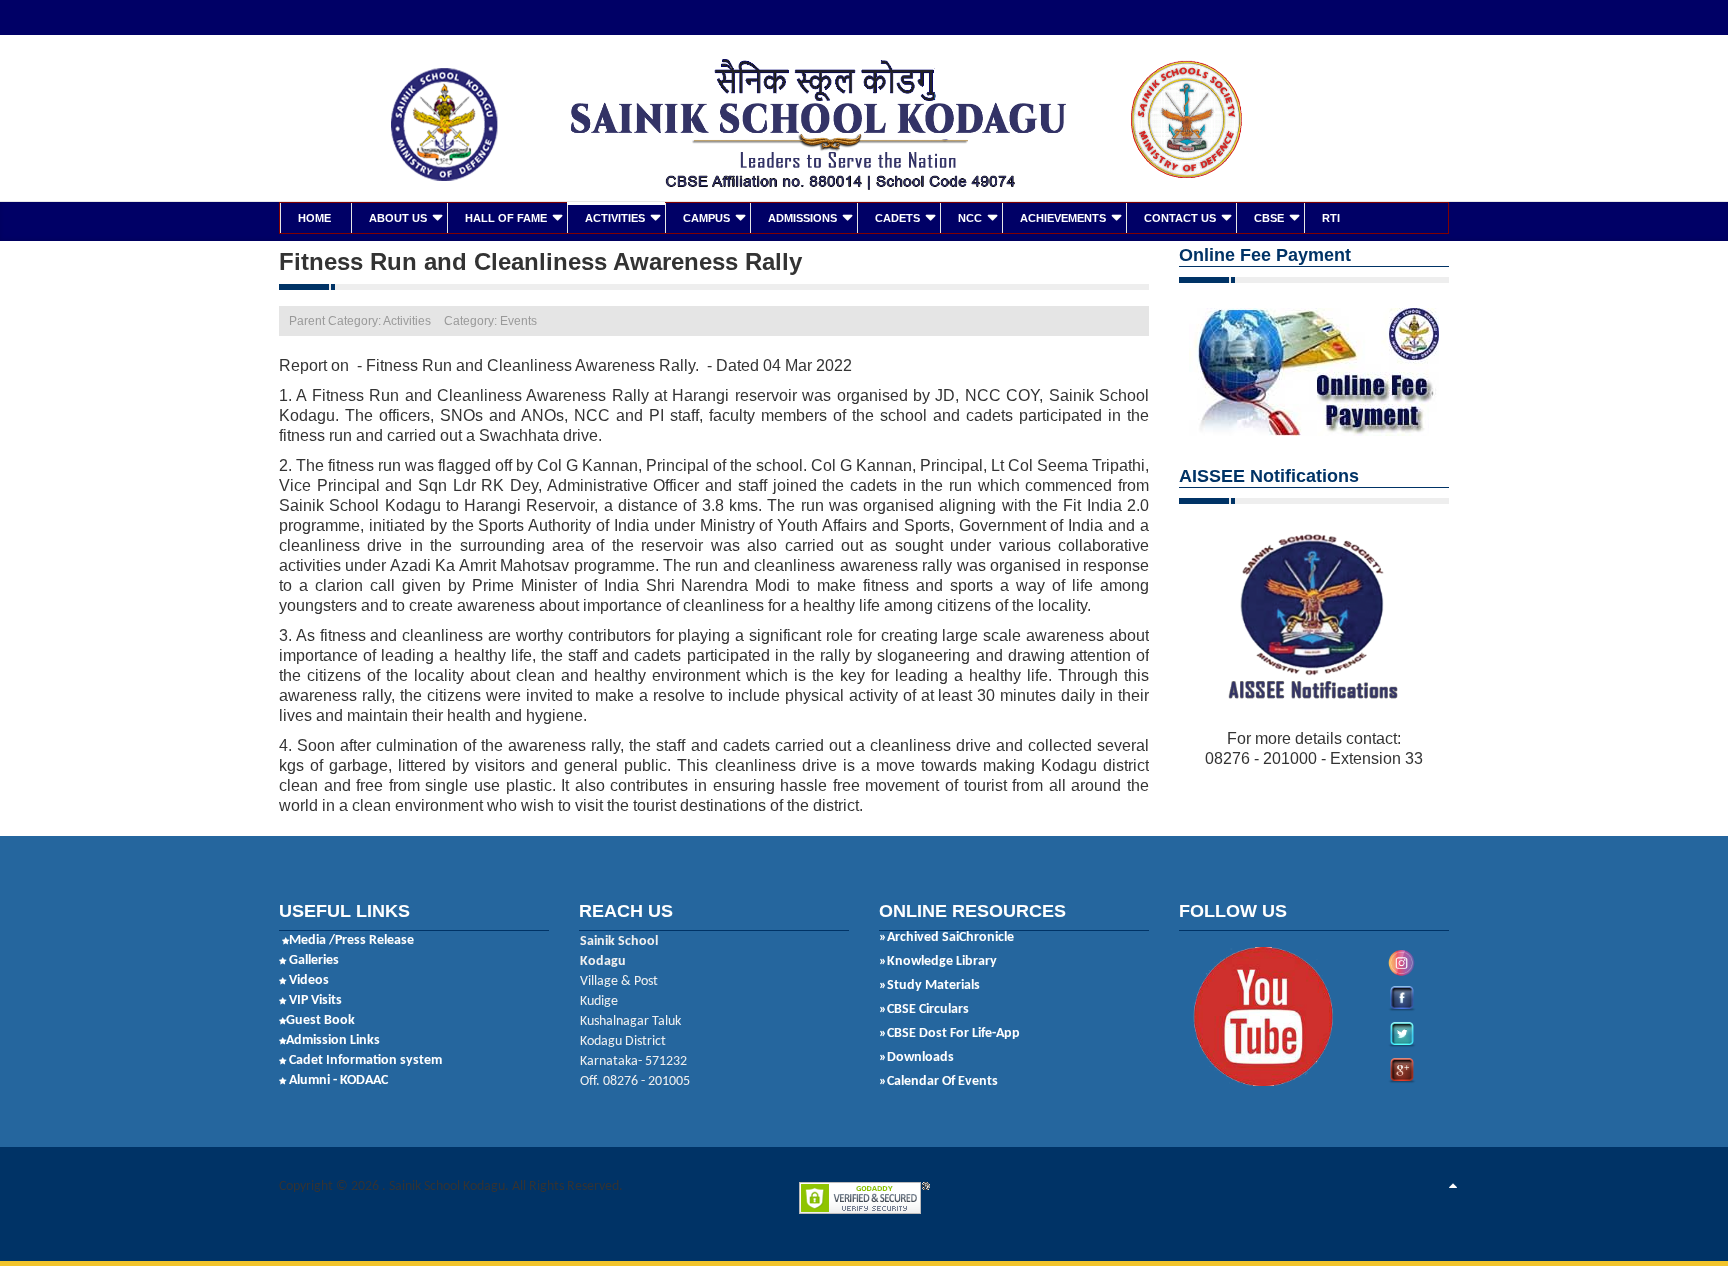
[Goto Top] (1453, 1187)
